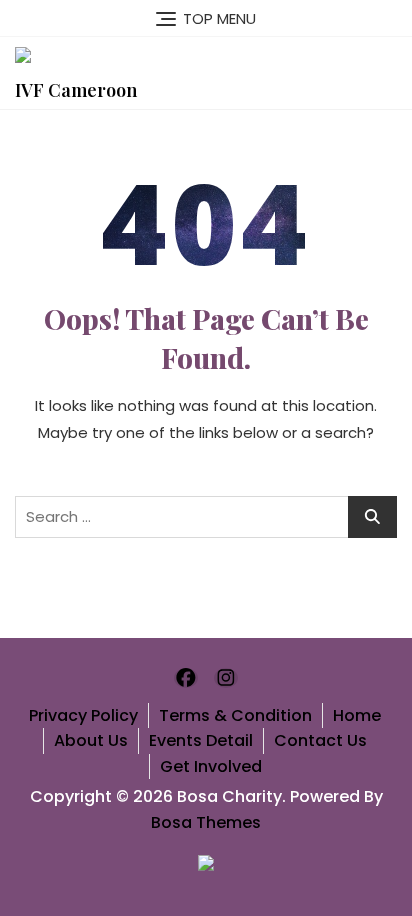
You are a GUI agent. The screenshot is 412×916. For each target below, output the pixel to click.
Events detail (201, 740)
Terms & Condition (235, 715)
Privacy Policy (83, 715)
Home (357, 715)
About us (91, 740)
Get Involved (211, 766)
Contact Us (320, 740)
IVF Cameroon (76, 90)
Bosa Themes (206, 822)
